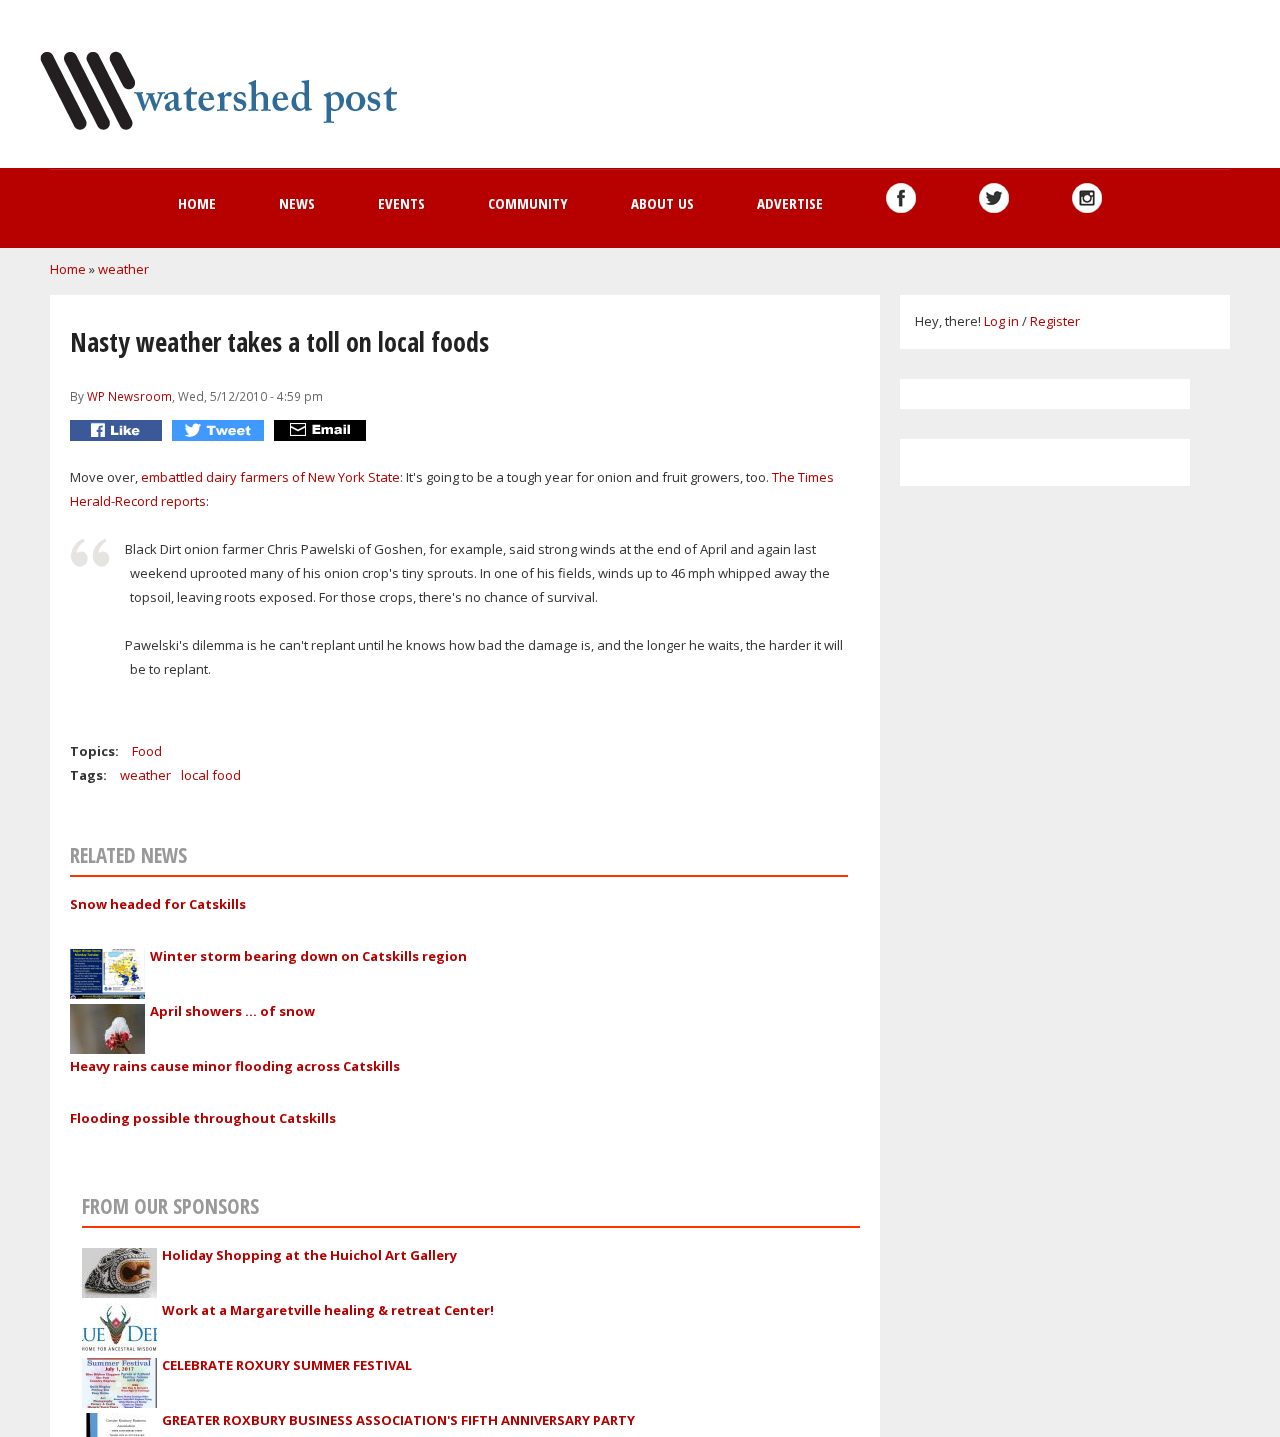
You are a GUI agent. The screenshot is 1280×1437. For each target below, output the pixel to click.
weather (123, 269)
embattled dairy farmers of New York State (270, 477)
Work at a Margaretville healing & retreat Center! (328, 1310)
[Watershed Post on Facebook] (901, 198)
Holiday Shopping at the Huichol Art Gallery (309, 1255)
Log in (1001, 321)
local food (211, 775)
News (297, 203)
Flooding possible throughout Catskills (203, 1118)
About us (662, 203)
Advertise (790, 203)
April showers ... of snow (232, 1011)
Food (147, 751)
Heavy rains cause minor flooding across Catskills (235, 1066)
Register (1055, 321)
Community (528, 203)
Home (197, 203)
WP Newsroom (129, 396)
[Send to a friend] (322, 430)
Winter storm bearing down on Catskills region (308, 956)
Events (401, 203)
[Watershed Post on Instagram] (1087, 198)
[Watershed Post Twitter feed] (994, 198)
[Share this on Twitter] (220, 430)
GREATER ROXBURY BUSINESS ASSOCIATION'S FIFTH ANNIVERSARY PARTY (398, 1420)
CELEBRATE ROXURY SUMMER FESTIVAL (287, 1365)
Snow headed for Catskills (158, 904)
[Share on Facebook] (118, 430)
